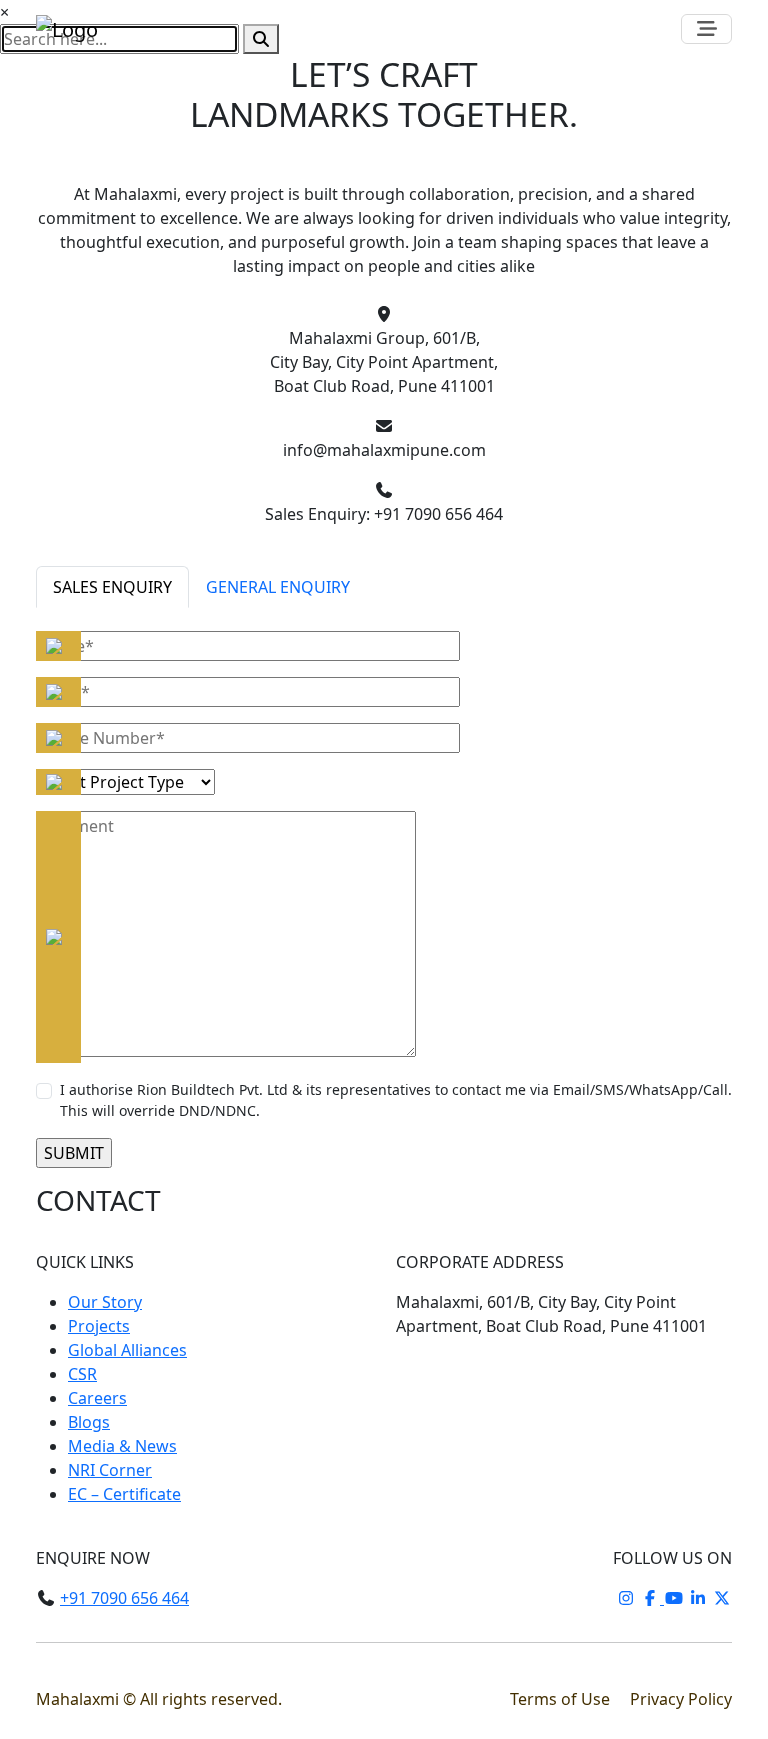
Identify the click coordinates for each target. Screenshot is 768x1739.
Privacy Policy (681, 1699)
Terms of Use (562, 1699)
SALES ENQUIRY (112, 587)
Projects (99, 1326)
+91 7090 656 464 (124, 1598)
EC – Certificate (124, 1494)
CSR (82, 1374)
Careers (97, 1398)
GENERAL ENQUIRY (278, 587)
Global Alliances (127, 1350)
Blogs (89, 1422)
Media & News (122, 1446)
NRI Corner (110, 1470)
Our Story (105, 1302)
